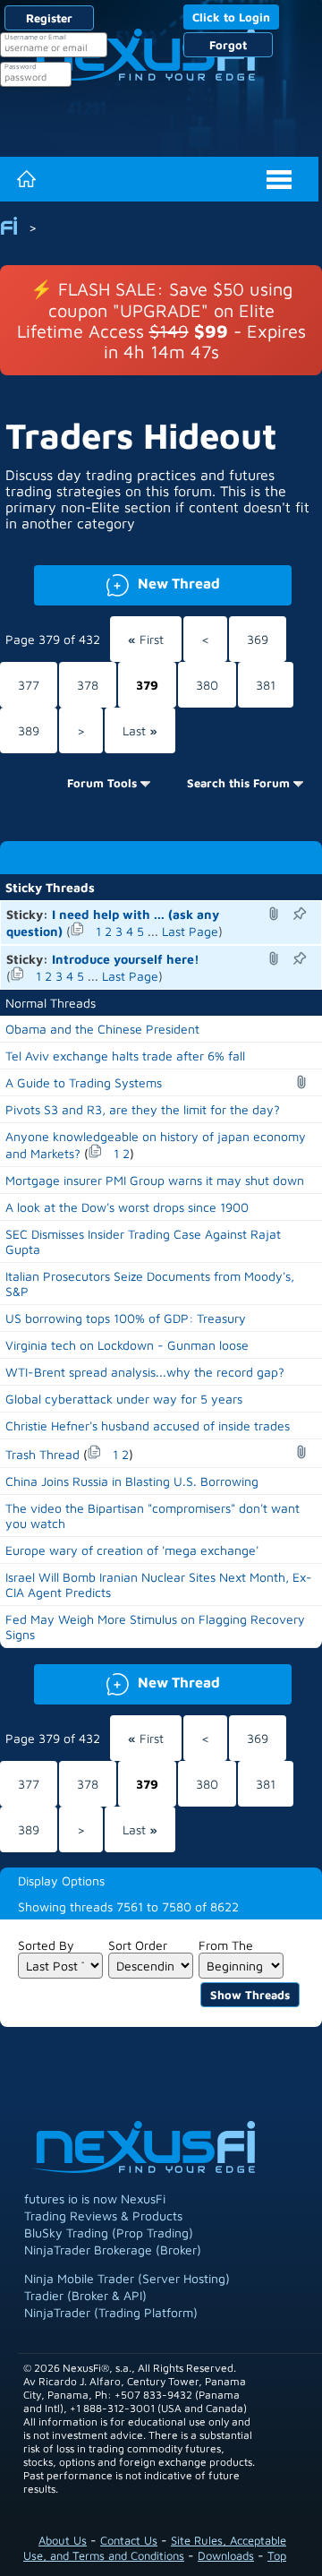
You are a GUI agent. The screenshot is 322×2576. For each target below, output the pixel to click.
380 (207, 685)
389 (29, 730)
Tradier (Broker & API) (85, 2295)
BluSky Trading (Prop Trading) (109, 2233)
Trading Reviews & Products (103, 2215)
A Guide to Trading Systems (84, 1082)
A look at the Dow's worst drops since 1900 (127, 1207)
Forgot (228, 45)
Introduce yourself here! (126, 959)
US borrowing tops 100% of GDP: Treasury (126, 1318)
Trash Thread (42, 1454)
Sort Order (138, 1945)
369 (258, 639)
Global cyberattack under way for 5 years (124, 1399)
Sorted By (46, 1945)
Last (140, 730)
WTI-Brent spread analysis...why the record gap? (145, 1372)
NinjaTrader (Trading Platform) (111, 2312)
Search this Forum (238, 783)
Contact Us (129, 2540)
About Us (63, 2540)
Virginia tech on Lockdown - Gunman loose (127, 1345)
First (146, 639)
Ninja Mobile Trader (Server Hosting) (127, 2278)
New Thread (127, 582)
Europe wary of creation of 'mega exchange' (132, 1550)
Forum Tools (102, 783)
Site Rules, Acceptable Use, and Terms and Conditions (155, 2548)
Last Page (190, 931)
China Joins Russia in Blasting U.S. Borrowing (132, 1481)
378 (88, 685)
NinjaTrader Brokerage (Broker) (113, 2250)
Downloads (226, 2555)
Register (49, 18)
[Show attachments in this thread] (276, 914)
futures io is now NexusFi (95, 2198)
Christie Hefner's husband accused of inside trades (148, 1425)
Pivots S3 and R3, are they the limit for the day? (143, 1109)
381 (266, 685)
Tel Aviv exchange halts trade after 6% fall (125, 1056)
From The (226, 1945)
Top (277, 2555)
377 (29, 685)
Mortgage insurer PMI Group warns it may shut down (155, 1180)
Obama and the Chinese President (102, 1029)
